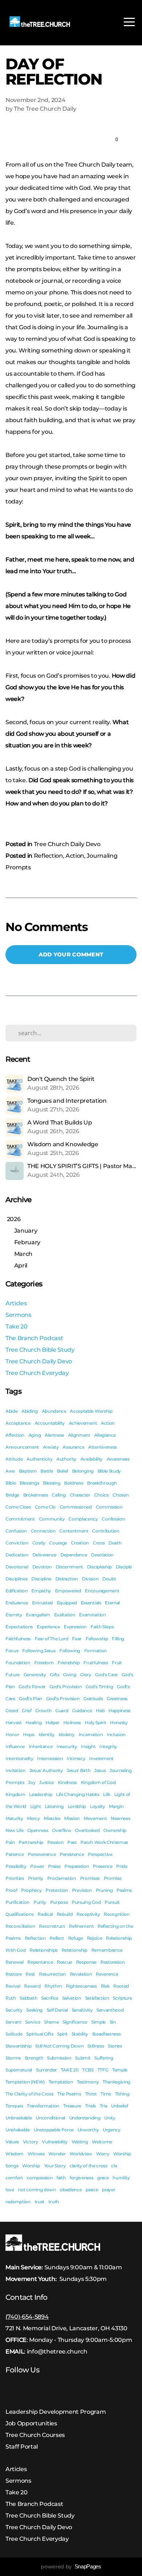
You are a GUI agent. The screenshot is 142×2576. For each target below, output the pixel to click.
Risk (105, 1986)
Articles (16, 1303)
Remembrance (107, 1950)
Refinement (81, 1926)
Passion (56, 1842)
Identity (47, 1734)
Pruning (104, 1890)
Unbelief (119, 2106)
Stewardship (18, 2046)
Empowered (68, 1591)
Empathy (41, 1591)
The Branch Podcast (34, 1338)
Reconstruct (52, 1926)
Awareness (118, 1459)
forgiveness (81, 2178)
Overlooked (87, 1830)
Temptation (61, 2082)
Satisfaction (97, 1998)
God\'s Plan (30, 1699)
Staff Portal (22, 2447)
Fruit (117, 1663)
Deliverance (44, 1555)
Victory (31, 2142)
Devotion (42, 1567)
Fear (77, 1639)
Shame (51, 2022)
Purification (17, 1902)
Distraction (67, 1579)
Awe (10, 1471)
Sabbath (28, 1998)
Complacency (83, 1519)
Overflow (62, 1830)
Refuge (76, 1938)
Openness (38, 1830)
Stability (80, 2034)
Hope (29, 1734)
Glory (86, 1675)
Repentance (40, 1962)
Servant (13, 2022)
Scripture (122, 1998)
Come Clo (45, 1507)
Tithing (122, 2094)
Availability (92, 1459)
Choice (102, 1495)
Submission (59, 2058)
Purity (40, 1902)
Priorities (15, 1878)
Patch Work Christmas (104, 1842)
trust (40, 2202)
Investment (101, 1758)
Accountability (50, 1423)
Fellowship (97, 1639)
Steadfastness (106, 2034)
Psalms (124, 1890)
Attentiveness (102, 1447)
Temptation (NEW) (25, 2082)
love (10, 2190)
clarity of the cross (88, 2166)
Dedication (17, 1555)
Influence (15, 1746)
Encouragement (102, 1591)
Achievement (83, 1423)
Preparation (77, 1866)
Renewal (15, 1962)
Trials (90, 2106)
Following (70, 1651)
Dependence (74, 1555)
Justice (47, 1782)
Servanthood (110, 2010)
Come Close (18, 1507)
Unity (110, 2118)
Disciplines (16, 1579)
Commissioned (76, 1507)
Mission (72, 1818)
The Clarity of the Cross (29, 2094)
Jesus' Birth (78, 1770)
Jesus (100, 1770)
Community (52, 1519)
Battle (47, 1471)
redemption (18, 2202)
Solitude (14, 2034)
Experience (48, 1627)
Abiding (30, 1411)
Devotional (17, 1567)
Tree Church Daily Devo (67, 844)
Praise (54, 1866)
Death (115, 1543)
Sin (113, 2022)
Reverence (107, 1974)
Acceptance (18, 1423)
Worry (103, 2154)
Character (80, 1495)
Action (75, 856)
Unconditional (50, 2118)
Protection (57, 1890)
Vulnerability (55, 2142)
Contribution (106, 1531)
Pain (10, 1842)
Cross (99, 1543)
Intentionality (19, 1758)
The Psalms (69, 2094)
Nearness (120, 1818)
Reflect (57, 1938)
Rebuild (65, 1914)
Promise (113, 1878)
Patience (15, 1854)
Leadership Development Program (56, 2412)
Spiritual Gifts (40, 2034)
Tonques (14, 2106)
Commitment (20, 1519)
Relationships (44, 1950)
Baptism (28, 1471)
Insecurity (67, 1746)
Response (86, 1962)
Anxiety (51, 1447)
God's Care (106, 1675)
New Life (14, 1830)
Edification (16, 1591)
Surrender (46, 2070)
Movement (95, 1818)
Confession (113, 1519)
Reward (32, 1986)
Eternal (112, 1603)
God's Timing (99, 1687)
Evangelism (38, 1615)
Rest (30, 1974)
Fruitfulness (96, 1663)
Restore (14, 1974)
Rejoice (95, 1938)
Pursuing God (86, 1902)
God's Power (32, 1687)
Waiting (80, 2142)
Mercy (33, 1818)
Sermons (18, 1315)
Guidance (82, 1710)
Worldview (81, 2154)
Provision (82, 1890)
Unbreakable (19, 2118)
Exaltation (65, 1615)
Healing (33, 1722)
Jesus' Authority (46, 1770)
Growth (43, 1710)
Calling (59, 1495)
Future (13, 1675)
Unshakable (18, 2130)
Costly (39, 1543)
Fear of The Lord (52, 1639)
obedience (71, 2190)
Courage (58, 1543)
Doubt (109, 1579)
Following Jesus (39, 1651)
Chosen (121, 1495)
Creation (80, 1543)
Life (107, 1794)
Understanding (85, 2118)
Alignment (79, 1435)
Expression (75, 1627)
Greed (12, 1710)
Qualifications (20, 1914)
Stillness (96, 2046)
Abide (11, 1411)
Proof (11, 1890)
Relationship (74, 1950)
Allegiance (105, 1435)
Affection (15, 1435)
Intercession (50, 1758)
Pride (122, 1866)
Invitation (15, 1770)
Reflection (48, 856)
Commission (109, 1507)
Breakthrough (102, 1483)
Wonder (57, 2154)
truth (54, 2202)
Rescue (64, 1962)
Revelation (81, 1974)
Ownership (115, 1830)
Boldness (74, 1483)
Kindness (67, 1782)
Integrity (108, 1746)
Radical (45, 1914)
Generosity (35, 1675)
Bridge (12, 1495)
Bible (11, 1483)
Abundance (54, 1411)
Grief (27, 1710)
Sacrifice (50, 1998)
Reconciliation (20, 1926)
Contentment (74, 1531)
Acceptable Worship (91, 1411)
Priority (36, 1878)
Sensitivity (82, 2010)
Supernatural (19, 2070)
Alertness (54, 1435)
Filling (118, 1639)
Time (106, 2094)
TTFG (103, 2070)
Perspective (100, 1854)
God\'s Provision (63, 1699)
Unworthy (88, 2130)
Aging (35, 1435)
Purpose (59, 1902)
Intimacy (76, 1758)
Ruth (11, 1998)
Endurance (17, 1603)
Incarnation (91, 1734)
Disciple (124, 1567)
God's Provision (66, 1687)
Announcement (22, 1447)
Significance (75, 2022)
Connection (43, 1531)
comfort (14, 2178)
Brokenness (36, 1495)
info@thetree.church (57, 2352)
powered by (71, 2567)
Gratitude (93, 1699)
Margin (116, 1806)
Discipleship (99, 1567)
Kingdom (15, 1794)
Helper (52, 1722)
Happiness (119, 1710)
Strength (34, 2058)
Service (33, 2022)
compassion (40, 2178)
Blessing (52, 1483)
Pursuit (112, 1902)
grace (103, 2178)
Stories (115, 2046)
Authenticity (40, 1459)
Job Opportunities (31, 2423)
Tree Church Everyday (37, 1373)
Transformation (43, 2106)
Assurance (73, 1447)
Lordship (77, 1806)
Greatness (117, 1699)
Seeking (34, 2010)
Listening (54, 1806)
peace (92, 2190)
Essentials (91, 1603)
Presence (102, 1866)
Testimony (88, 2082)
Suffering (104, 2058)
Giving (70, 1675)
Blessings (29, 1483)
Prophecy (31, 1890)
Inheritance (41, 1746)
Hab (100, 1710)
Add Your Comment (71, 954)
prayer (109, 2190)
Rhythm (53, 1986)
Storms (13, 2058)
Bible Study (109, 1471)
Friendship (69, 1663)
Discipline (41, 1579)
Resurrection (52, 1974)
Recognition (117, 1914)
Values (12, 2142)
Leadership (41, 1794)
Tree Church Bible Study (40, 1350)
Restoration (113, 1962)
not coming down (37, 2190)
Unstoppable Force (54, 2130)
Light (35, 1806)
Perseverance (42, 1854)
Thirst (91, 2094)
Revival (13, 1986)
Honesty (119, 1722)
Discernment (69, 1567)
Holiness (72, 1722)
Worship (31, 2166)
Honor (12, 1734)
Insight (88, 1746)
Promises (90, 1878)
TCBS (88, 2070)
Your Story (55, 2166)
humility (121, 2178)
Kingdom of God (98, 1782)
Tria (104, 2106)
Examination (92, 1615)
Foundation (18, 1663)
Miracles (52, 1818)
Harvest (14, 1722)
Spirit (62, 2034)
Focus (12, 1651)
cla (114, 2166)
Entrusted (42, 1603)
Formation (95, 1651)
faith (61, 2178)
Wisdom (15, 2154)
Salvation (72, 1998)
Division (90, 1579)
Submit (83, 2058)
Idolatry (67, 1734)
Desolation (102, 1555)
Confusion (16, 1531)
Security (14, 2010)
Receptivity (88, 1914)
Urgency (112, 2130)
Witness (36, 2154)
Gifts (54, 1675)
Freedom (44, 1663)
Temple (120, 2070)
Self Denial (57, 2010)
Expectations (19, 1627)
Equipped (67, 1603)
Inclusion (116, 1734)
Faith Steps (102, 1627)
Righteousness (81, 1986)
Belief (62, 1471)
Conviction (17, 1543)
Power (37, 1866)
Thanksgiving (117, 2082)
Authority (66, 1459)
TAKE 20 (70, 2070)
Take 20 (17, 1326)
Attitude (14, 1459)
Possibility (16, 1866)
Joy (32, 1782)
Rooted (121, 1986)
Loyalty (98, 1806)
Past (72, 1842)
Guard (62, 1710)
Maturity (14, 1818)
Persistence (72, 1854)
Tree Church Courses (35, 2435)
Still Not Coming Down (59, 2046)
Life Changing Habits (78, 1794)
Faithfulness (18, 1639)
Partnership (31, 1842)
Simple (98, 2022)
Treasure (72, 2106)
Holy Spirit (95, 1722)
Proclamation (62, 1878)
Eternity (14, 1615)
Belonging (83, 1471)
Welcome (102, 2142)
